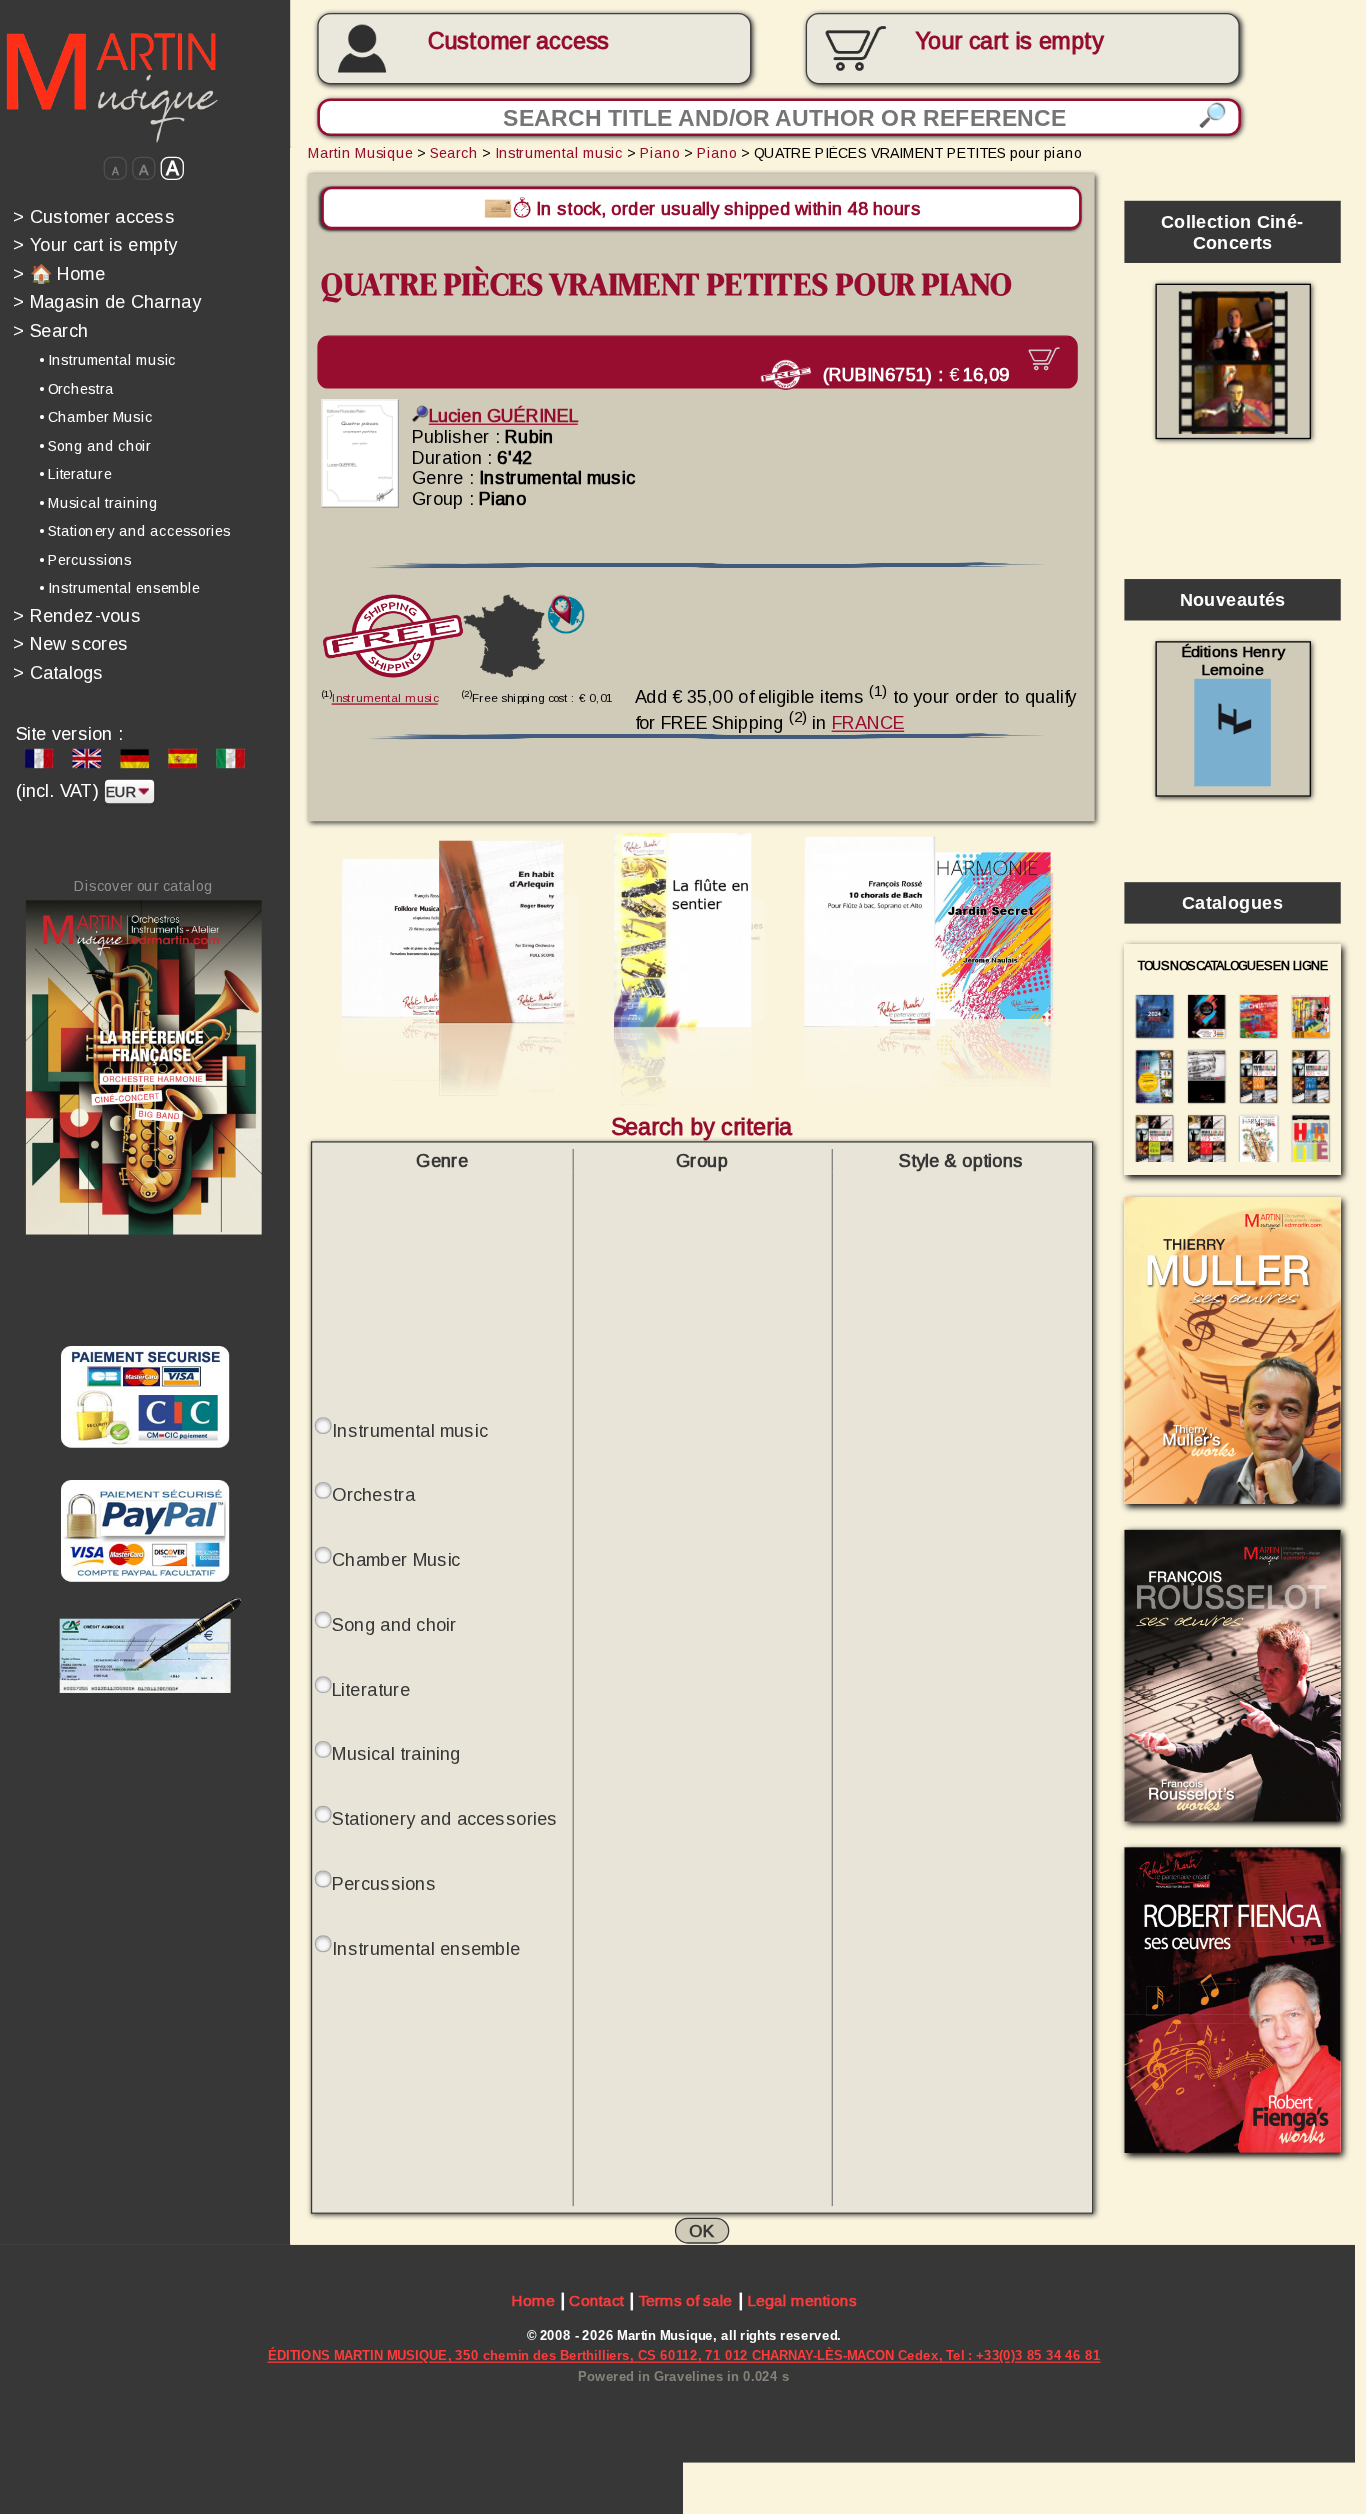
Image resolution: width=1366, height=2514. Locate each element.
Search (50, 330)
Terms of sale (685, 2301)
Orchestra (373, 1494)
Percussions (384, 1883)
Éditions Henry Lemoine (1233, 661)
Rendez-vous (77, 615)
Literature (371, 1688)
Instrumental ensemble (426, 1947)
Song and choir (394, 1623)
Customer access (518, 41)
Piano (660, 153)
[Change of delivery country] (565, 614)
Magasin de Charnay (107, 301)
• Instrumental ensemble (119, 588)
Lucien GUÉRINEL (503, 416)
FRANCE (868, 722)
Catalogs (58, 672)
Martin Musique (360, 153)
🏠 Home (59, 273)
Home (533, 2301)
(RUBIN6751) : (913, 373)
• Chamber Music (96, 417)
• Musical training (98, 503)
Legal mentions (802, 2301)
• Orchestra (76, 389)
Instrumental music (559, 153)
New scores (70, 643)
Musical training (396, 1753)
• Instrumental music (107, 360)
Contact (596, 2301)
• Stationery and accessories (135, 531)
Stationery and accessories (444, 1818)
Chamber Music (396, 1559)
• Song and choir (95, 446)
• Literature (75, 474)
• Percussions (85, 560)
